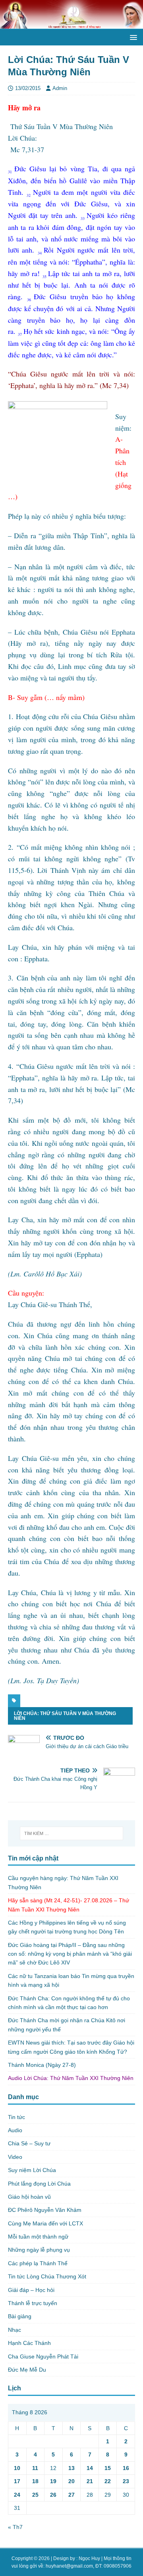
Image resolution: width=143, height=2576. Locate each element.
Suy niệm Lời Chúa (32, 2170)
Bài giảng (20, 2316)
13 (71, 2468)
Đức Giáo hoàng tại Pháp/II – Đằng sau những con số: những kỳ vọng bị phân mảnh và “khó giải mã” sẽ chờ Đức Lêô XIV (70, 1954)
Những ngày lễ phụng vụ (39, 2250)
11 (35, 2468)
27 (71, 2495)
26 (53, 2495)
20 (71, 2481)
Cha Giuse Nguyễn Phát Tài (43, 2356)
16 (126, 2468)
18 (35, 2481)
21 (90, 2481)
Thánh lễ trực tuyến (33, 2303)
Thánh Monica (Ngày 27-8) (42, 2065)
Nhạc (14, 2330)
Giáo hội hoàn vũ (29, 2197)
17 (17, 2481)
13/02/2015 (28, 88)
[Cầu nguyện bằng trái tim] (71, 24)
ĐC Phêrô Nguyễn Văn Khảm (45, 2210)
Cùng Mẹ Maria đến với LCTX (45, 2223)
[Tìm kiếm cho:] (71, 1833)
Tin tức (16, 2117)
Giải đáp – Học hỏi (31, 2290)
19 (53, 2481)
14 (90, 2468)
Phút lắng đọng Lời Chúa (39, 2184)
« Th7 (15, 2527)
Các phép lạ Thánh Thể (38, 2263)
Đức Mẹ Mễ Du (27, 2370)
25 (35, 2495)
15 (108, 2468)
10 (17, 2468)
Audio (15, 2130)
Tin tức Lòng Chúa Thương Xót (47, 2276)
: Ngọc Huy (88, 2558)
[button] (132, 37)
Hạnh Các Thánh (29, 2343)
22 (108, 2481)
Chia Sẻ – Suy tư (29, 2143)
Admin (60, 88)
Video (15, 2157)
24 (17, 2495)
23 (126, 2481)
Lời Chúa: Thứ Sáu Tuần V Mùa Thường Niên (65, 1716)
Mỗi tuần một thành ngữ (38, 2237)
